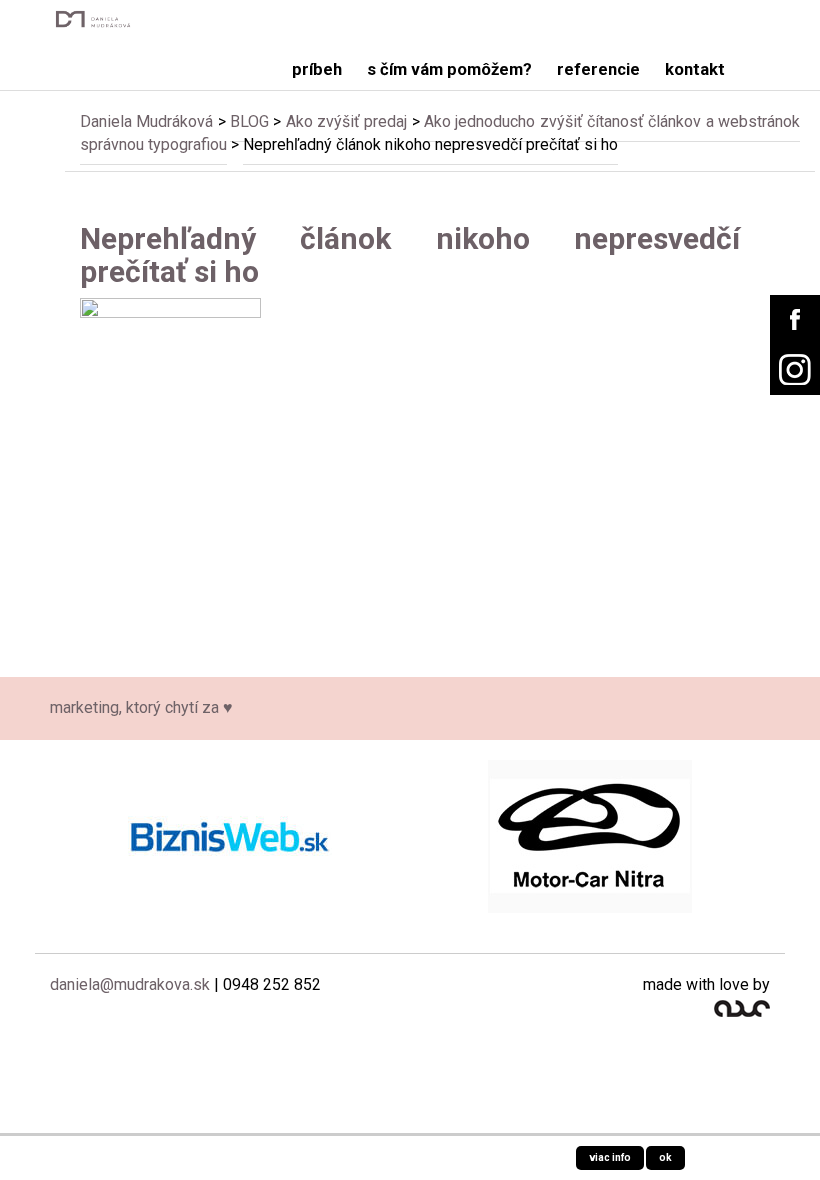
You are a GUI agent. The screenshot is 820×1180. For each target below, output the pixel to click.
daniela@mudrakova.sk (130, 984)
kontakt (695, 69)
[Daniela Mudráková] (97, 19)
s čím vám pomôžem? (449, 69)
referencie (598, 69)
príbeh (317, 69)
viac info (610, 1157)
